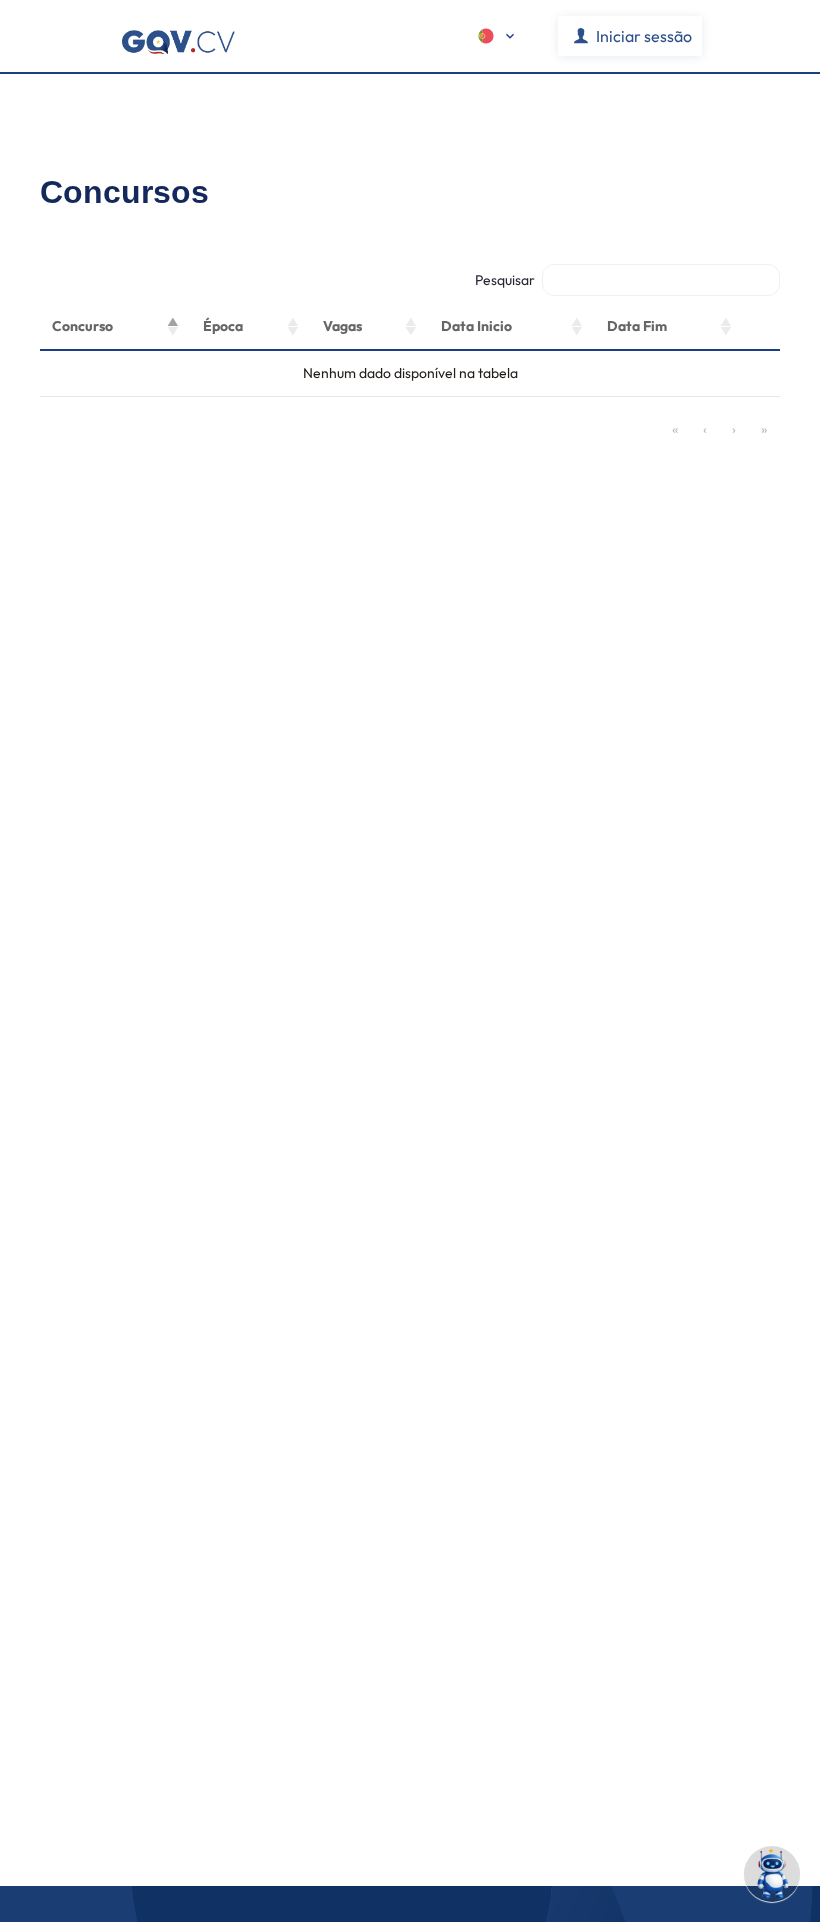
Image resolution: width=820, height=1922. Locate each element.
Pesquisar (505, 280)
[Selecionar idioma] (498, 36)
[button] (173, 327)
